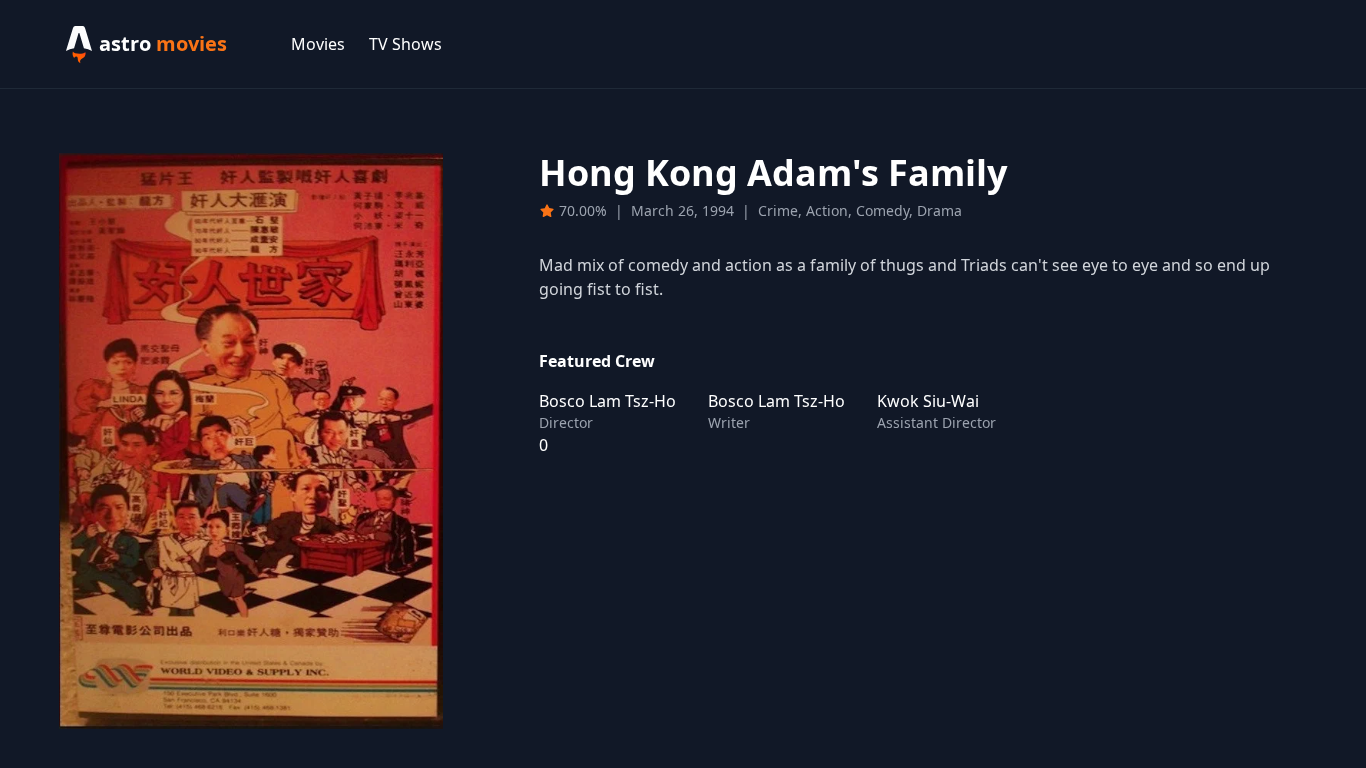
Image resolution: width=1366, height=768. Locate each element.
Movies (318, 44)
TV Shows (405, 44)
